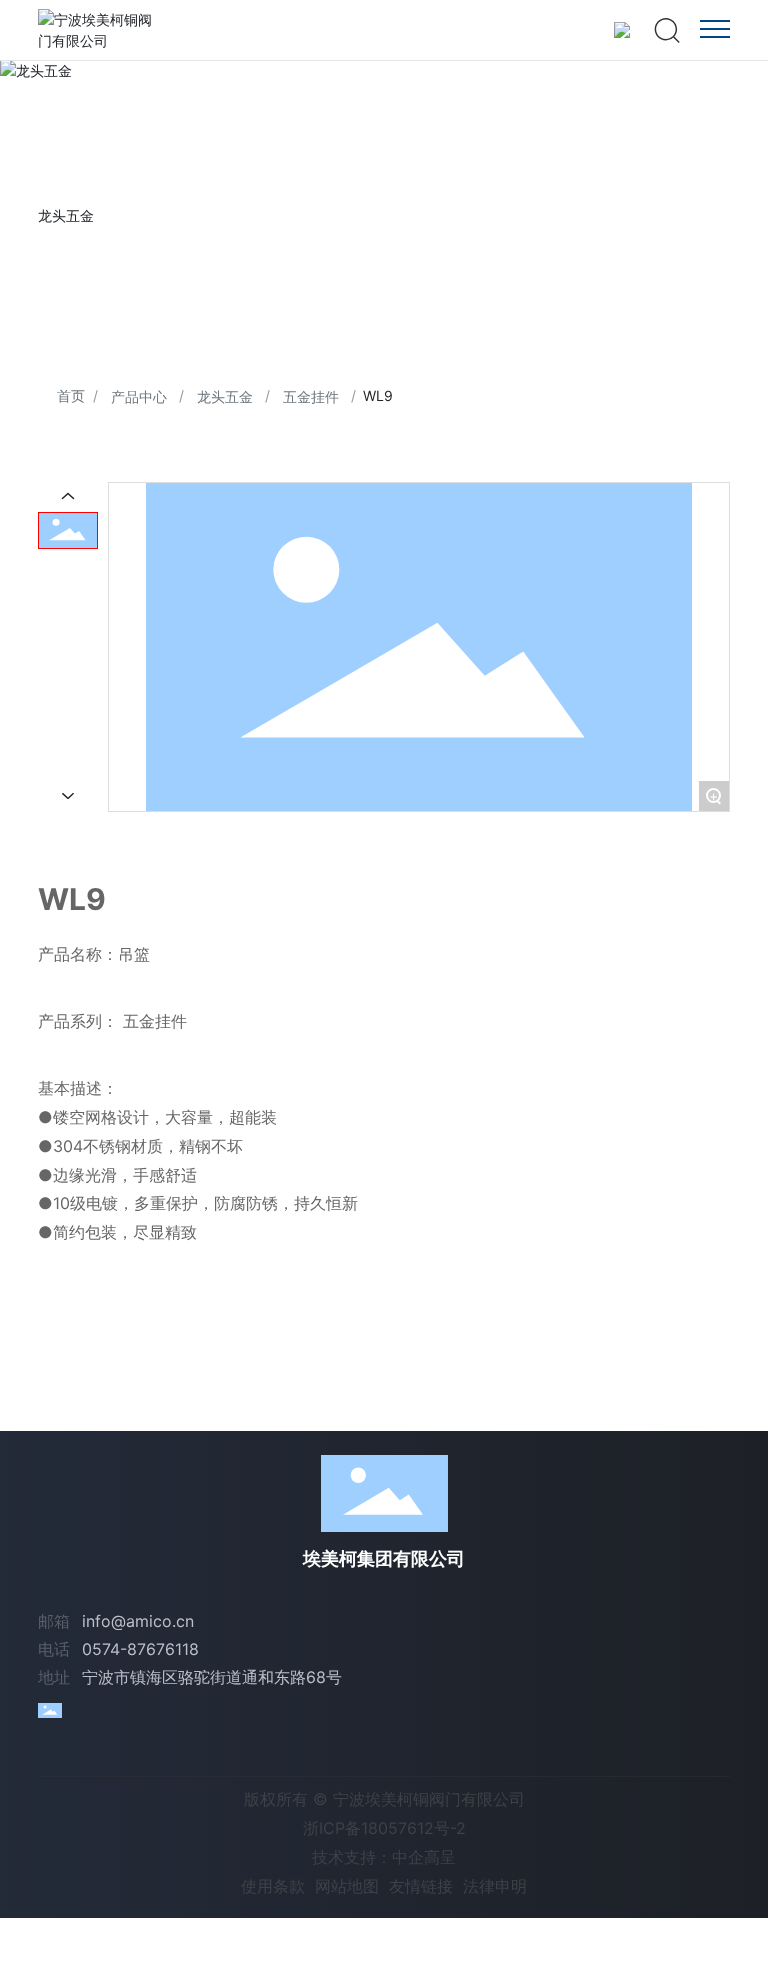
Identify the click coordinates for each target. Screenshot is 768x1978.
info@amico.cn (138, 1621)
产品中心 (139, 396)
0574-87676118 (140, 1649)
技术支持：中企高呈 (384, 1857)
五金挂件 (311, 396)
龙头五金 (225, 396)
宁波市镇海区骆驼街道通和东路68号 (212, 1677)
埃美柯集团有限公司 (384, 1558)
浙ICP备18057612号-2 (384, 1828)
